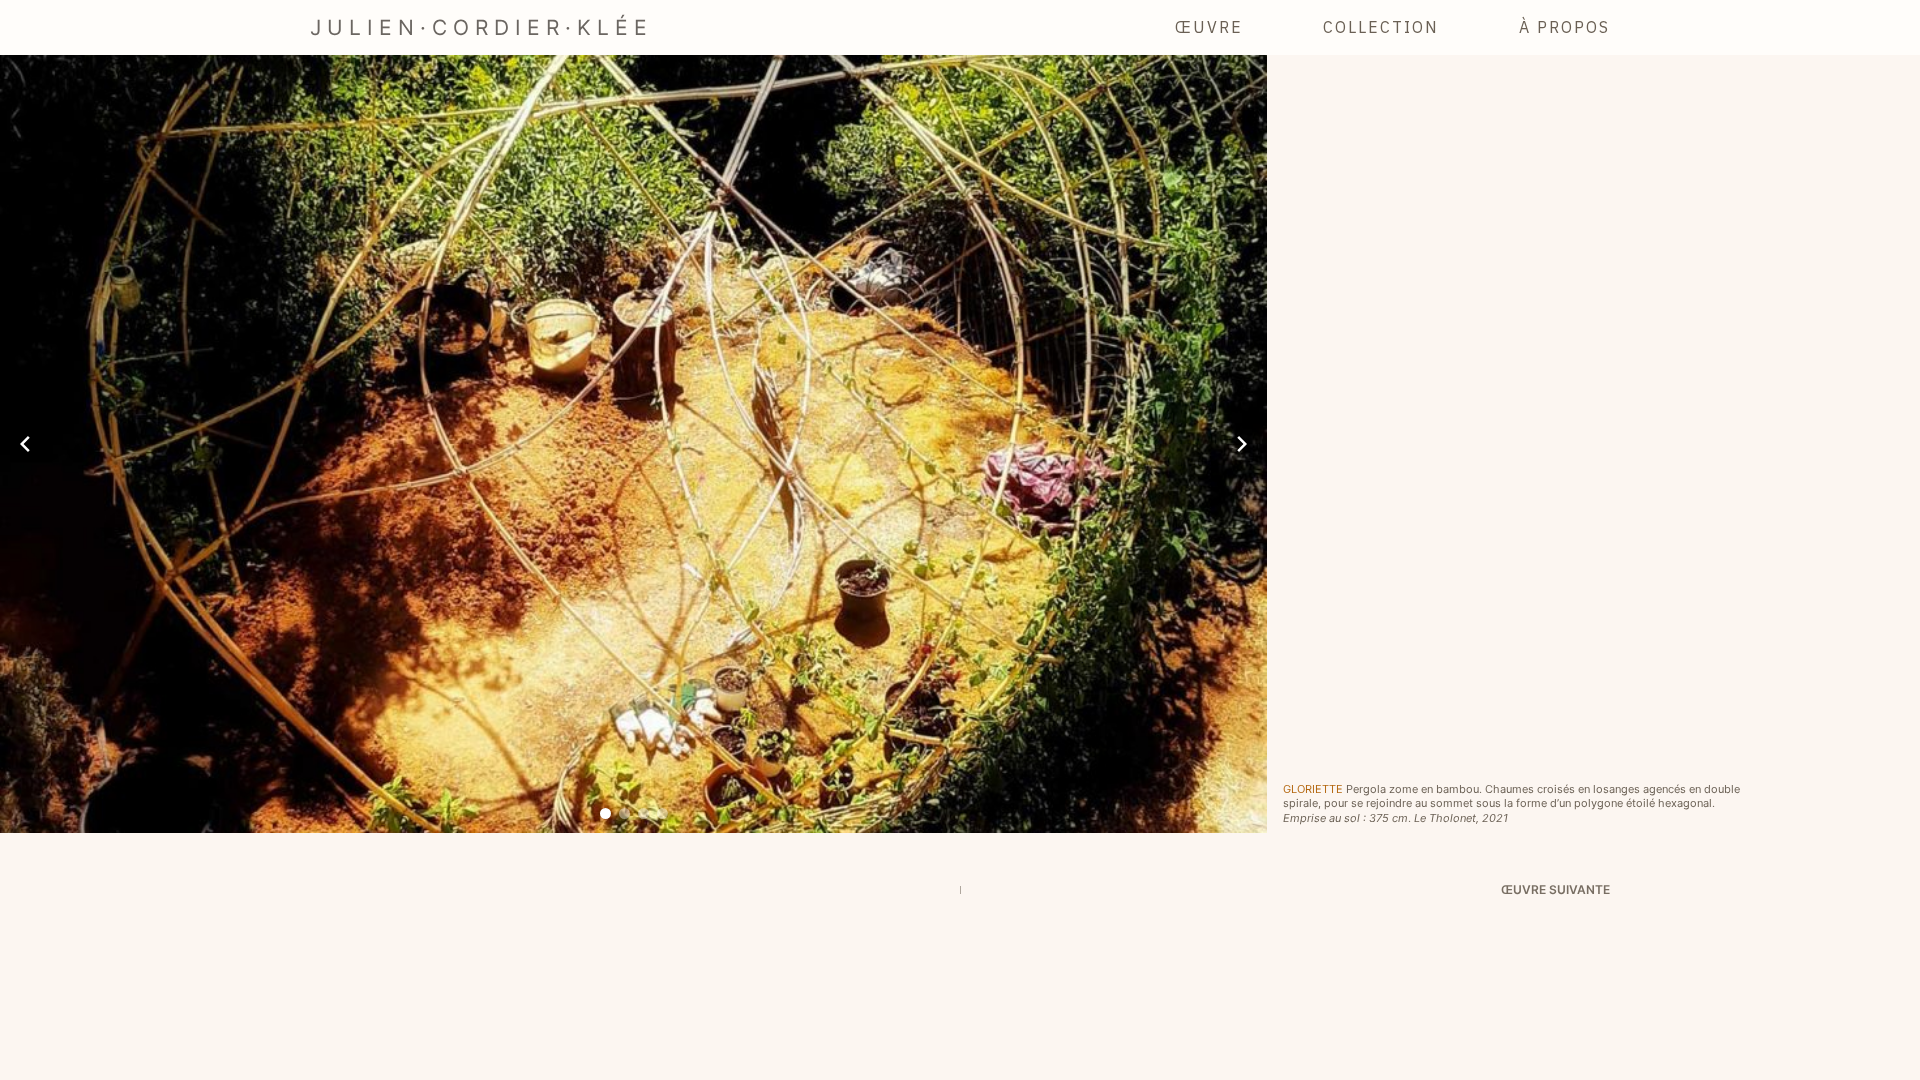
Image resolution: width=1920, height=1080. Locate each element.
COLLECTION (1381, 27)
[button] (605, 813)
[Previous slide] (25, 444)
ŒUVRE (1209, 27)
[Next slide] (1242, 444)
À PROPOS (1564, 27)
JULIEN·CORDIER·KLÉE (481, 27)
